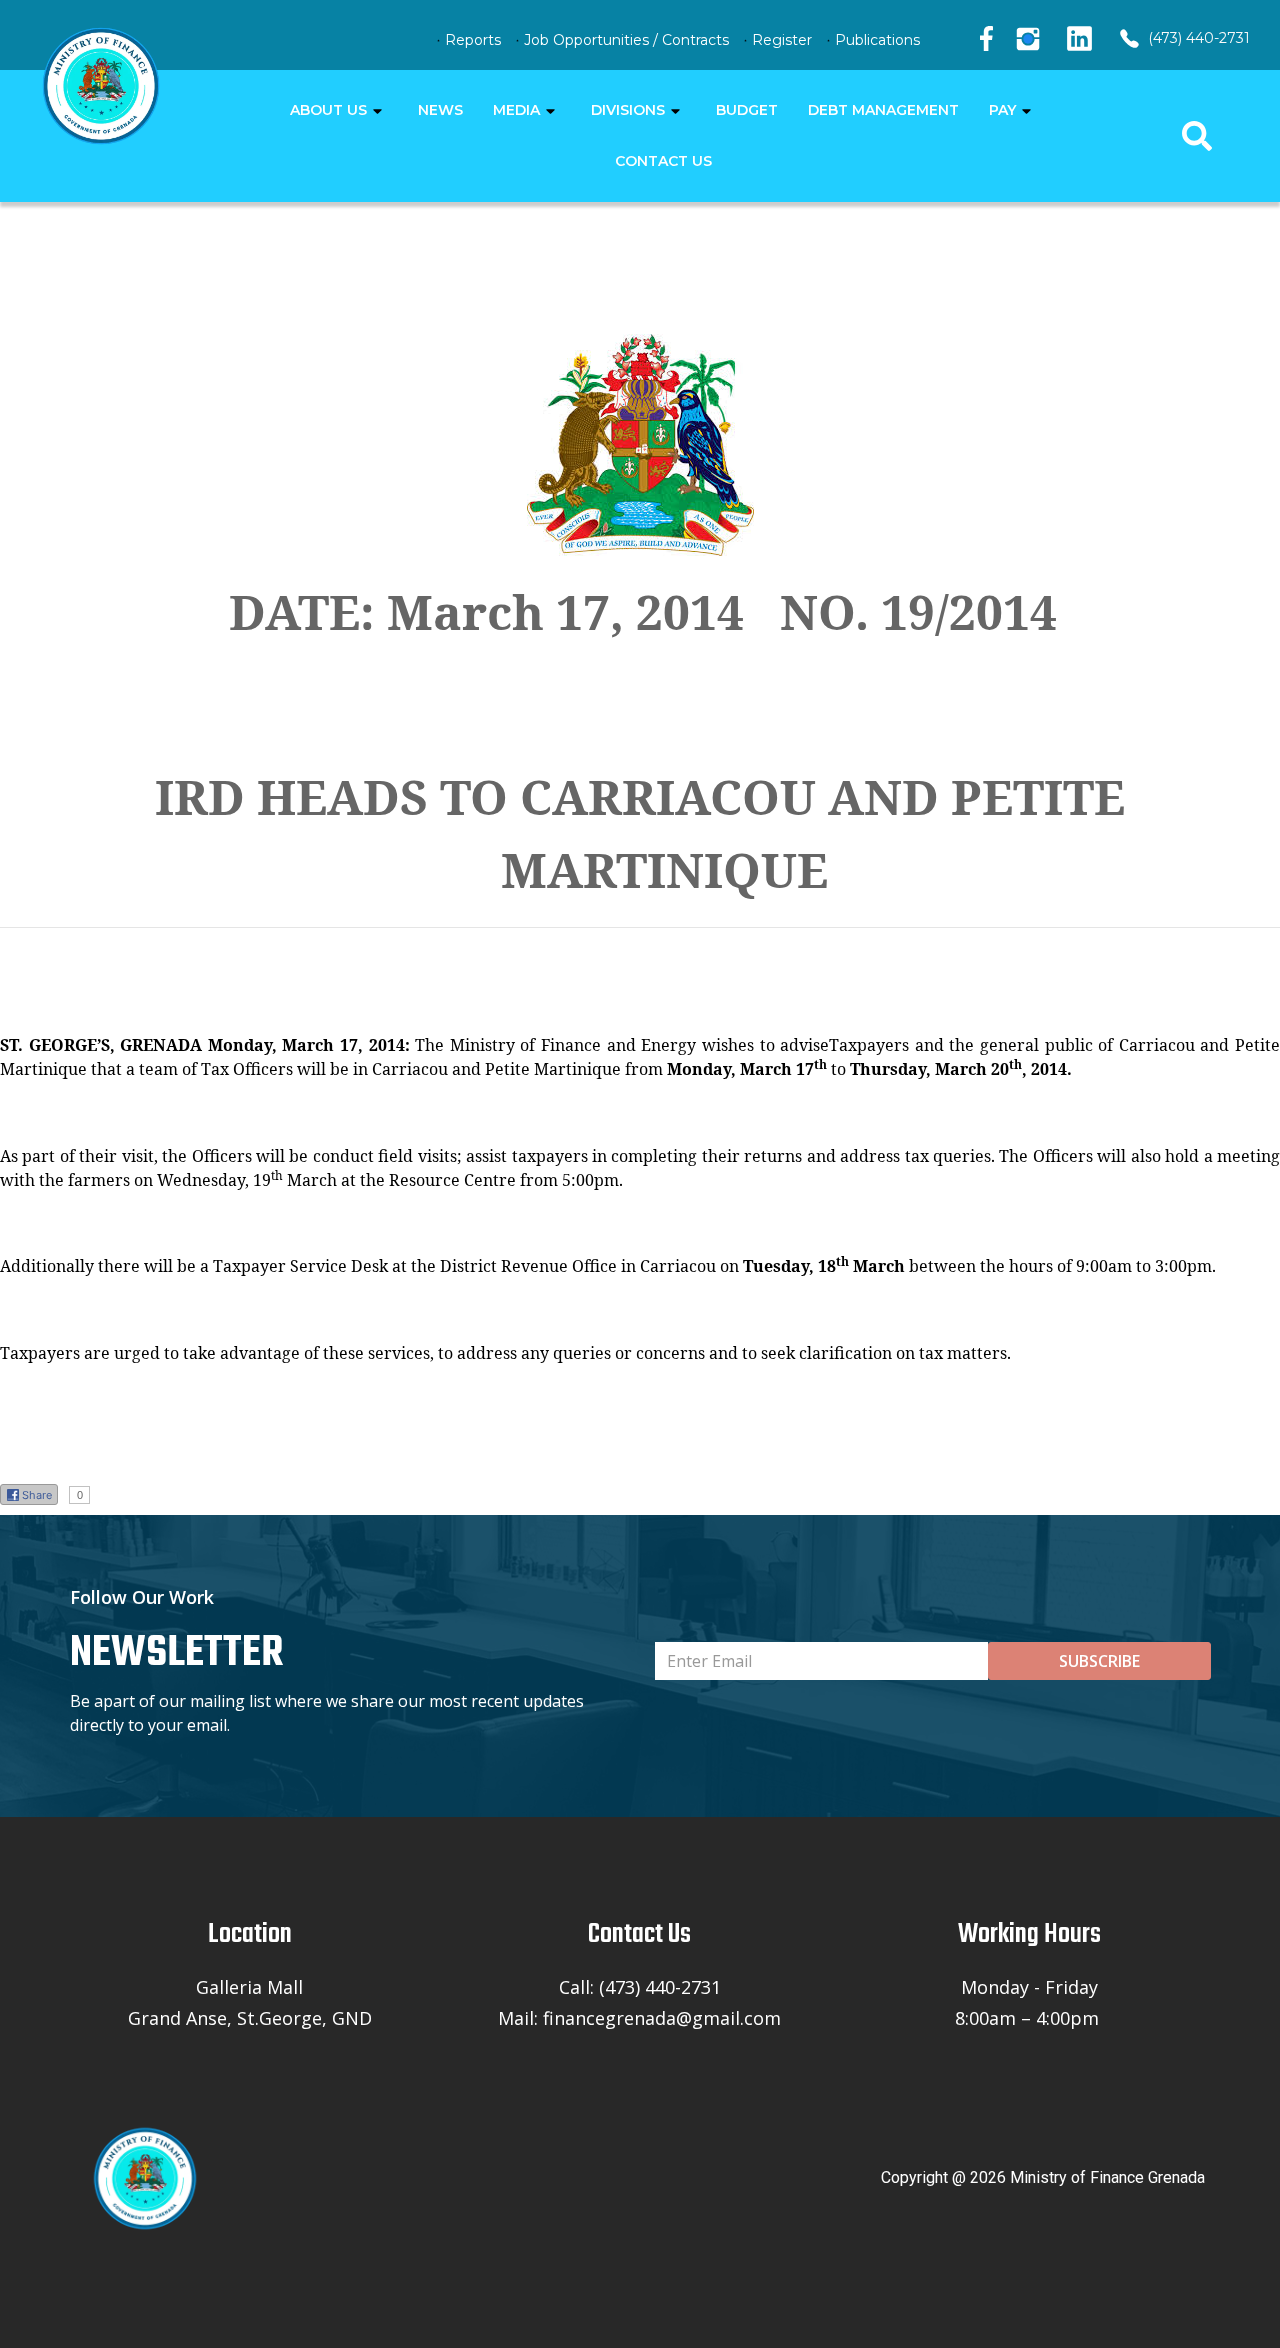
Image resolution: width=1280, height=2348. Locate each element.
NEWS (440, 110)
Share (37, 1495)
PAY (1002, 110)
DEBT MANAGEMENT (883, 110)
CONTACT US (663, 161)
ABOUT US (328, 110)
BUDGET (747, 110)
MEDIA (516, 110)
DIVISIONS (628, 110)
